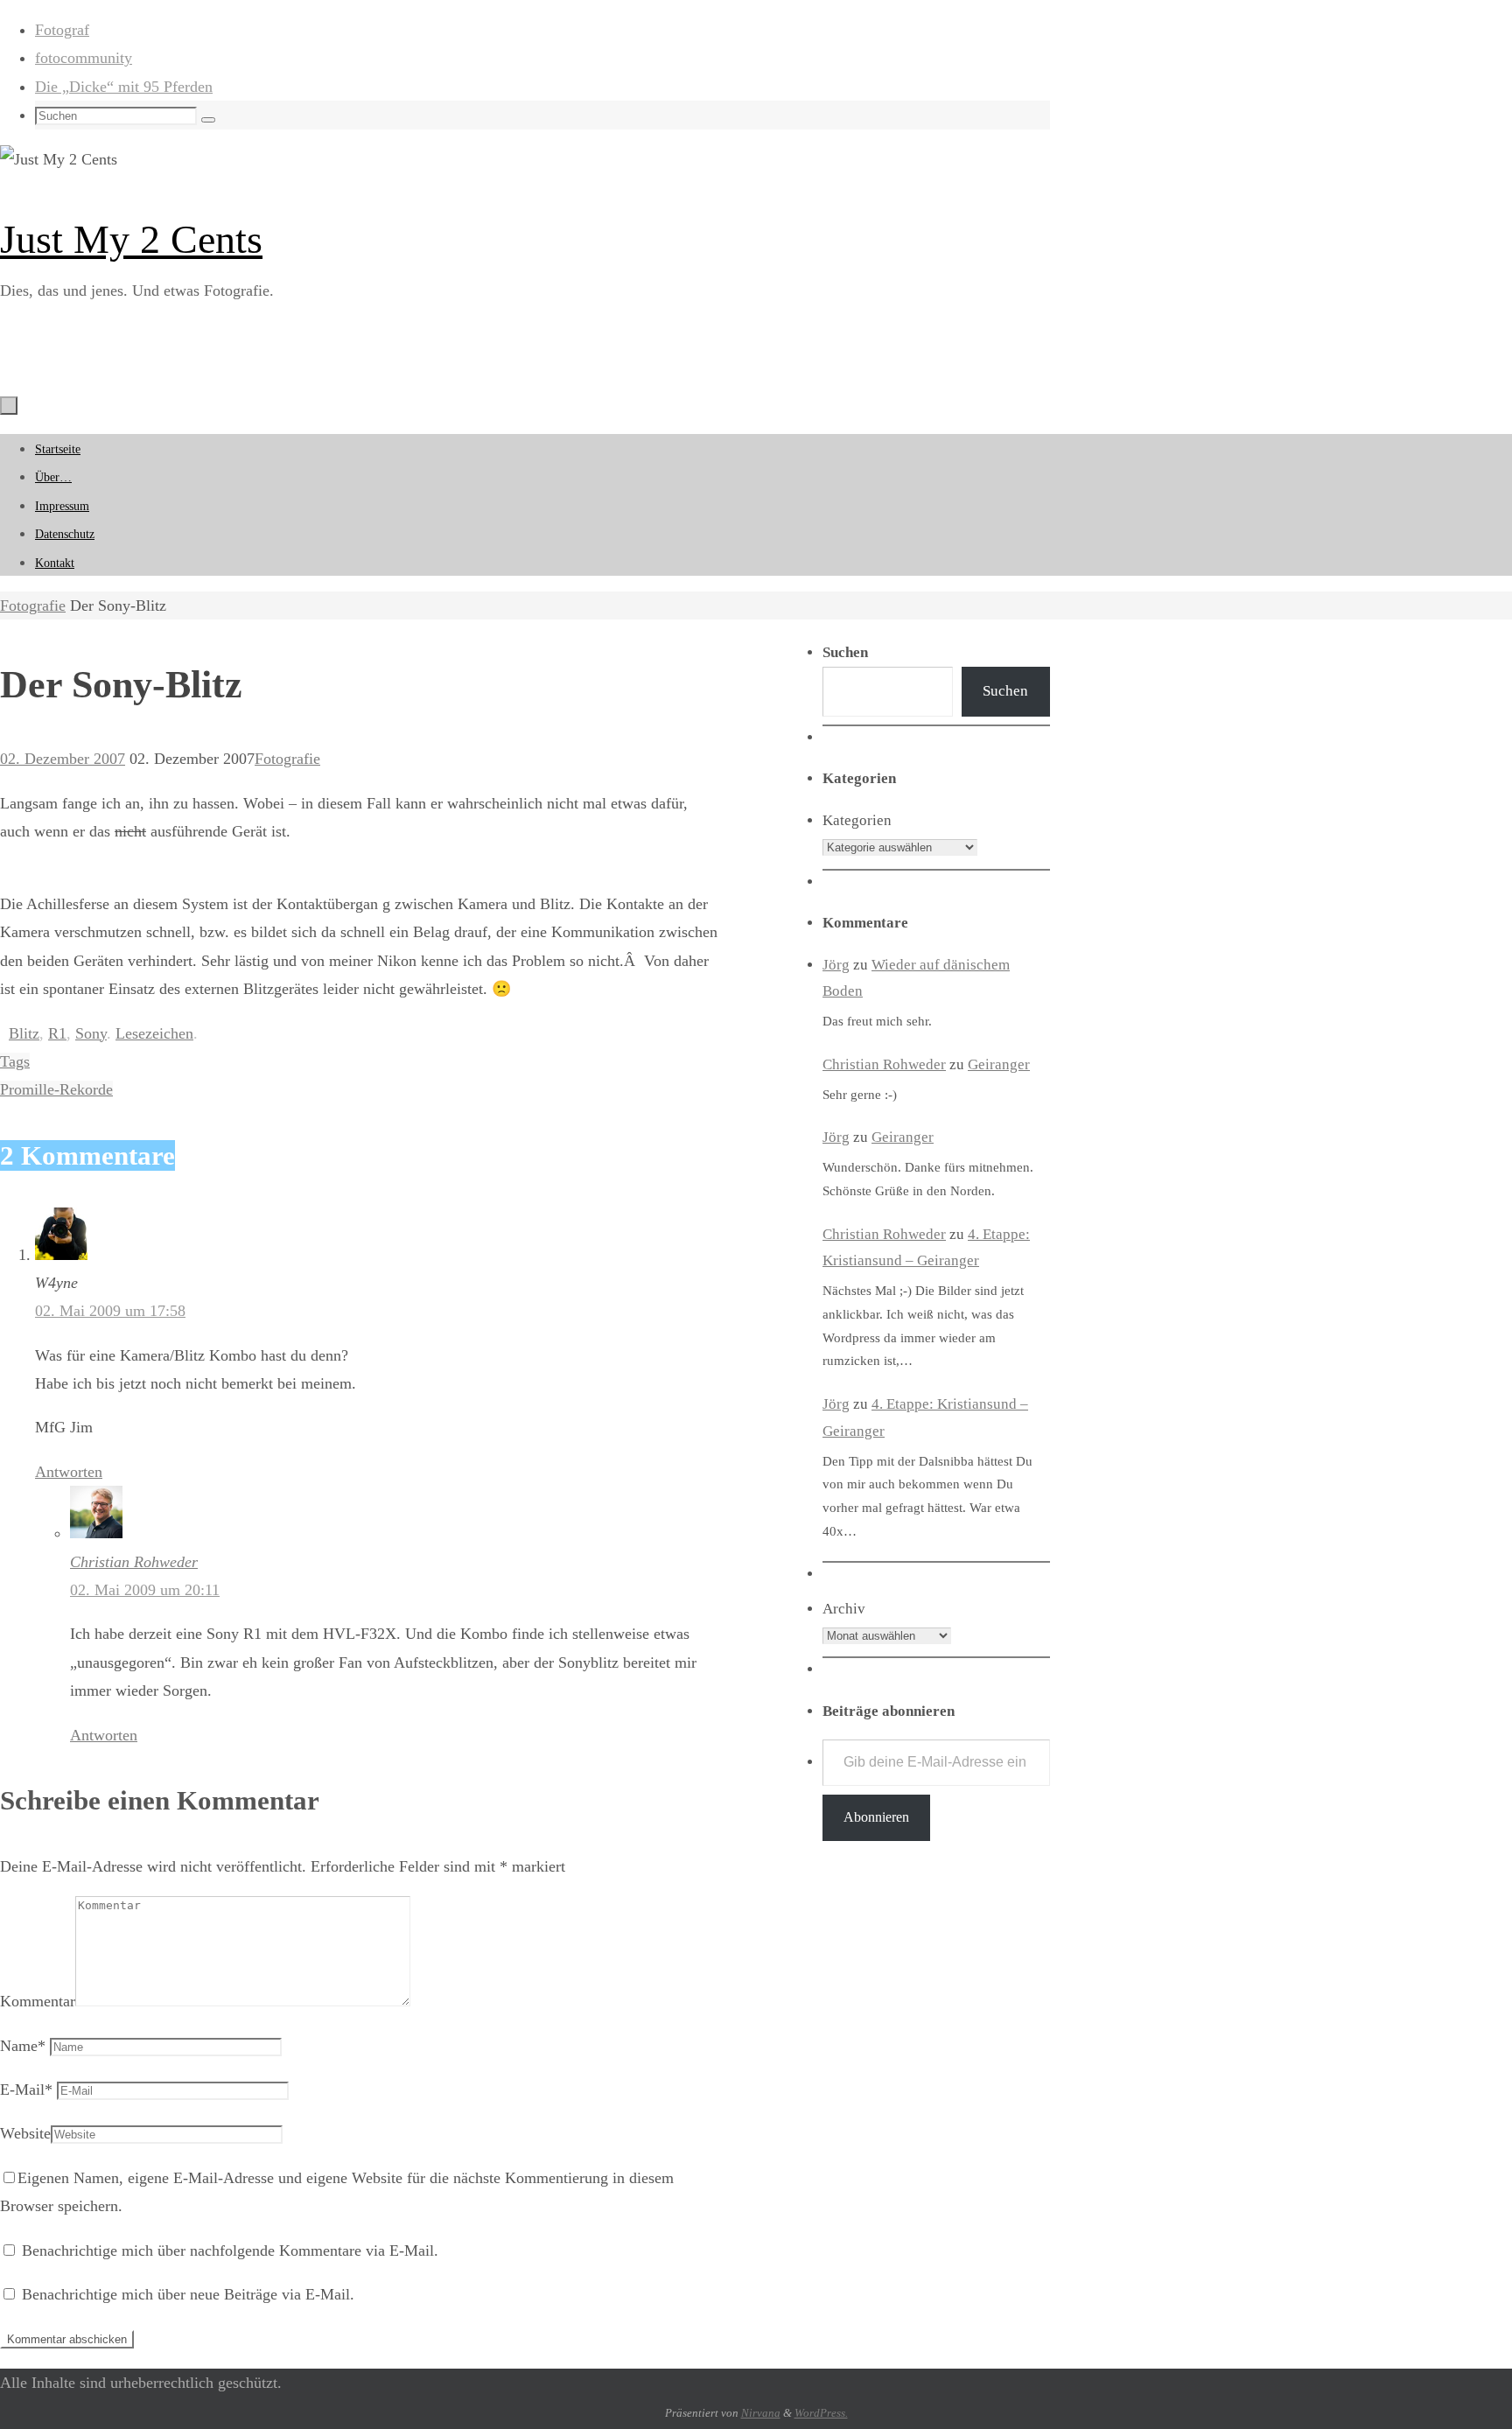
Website (25, 2133)
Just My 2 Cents (131, 239)
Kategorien (857, 820)
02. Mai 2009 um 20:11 (145, 1590)
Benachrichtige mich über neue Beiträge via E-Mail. (188, 2294)
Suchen (1005, 691)
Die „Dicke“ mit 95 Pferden (124, 87)
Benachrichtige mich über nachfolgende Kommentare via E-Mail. (230, 2250)
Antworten (69, 1472)
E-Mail (26, 2089)
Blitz (24, 1033)
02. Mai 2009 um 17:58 (110, 1311)
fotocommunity (84, 58)
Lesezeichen (154, 1033)
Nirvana (761, 2413)
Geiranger (999, 1064)
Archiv (844, 1609)
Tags (15, 1061)
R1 (57, 1033)
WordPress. (821, 2413)
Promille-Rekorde (56, 1089)
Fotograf (62, 30)
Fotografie (33, 605)
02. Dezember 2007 (63, 759)
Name (23, 2046)
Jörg (836, 965)
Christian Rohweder (134, 1562)
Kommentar (38, 2001)
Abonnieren (876, 1817)
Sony (91, 1033)
